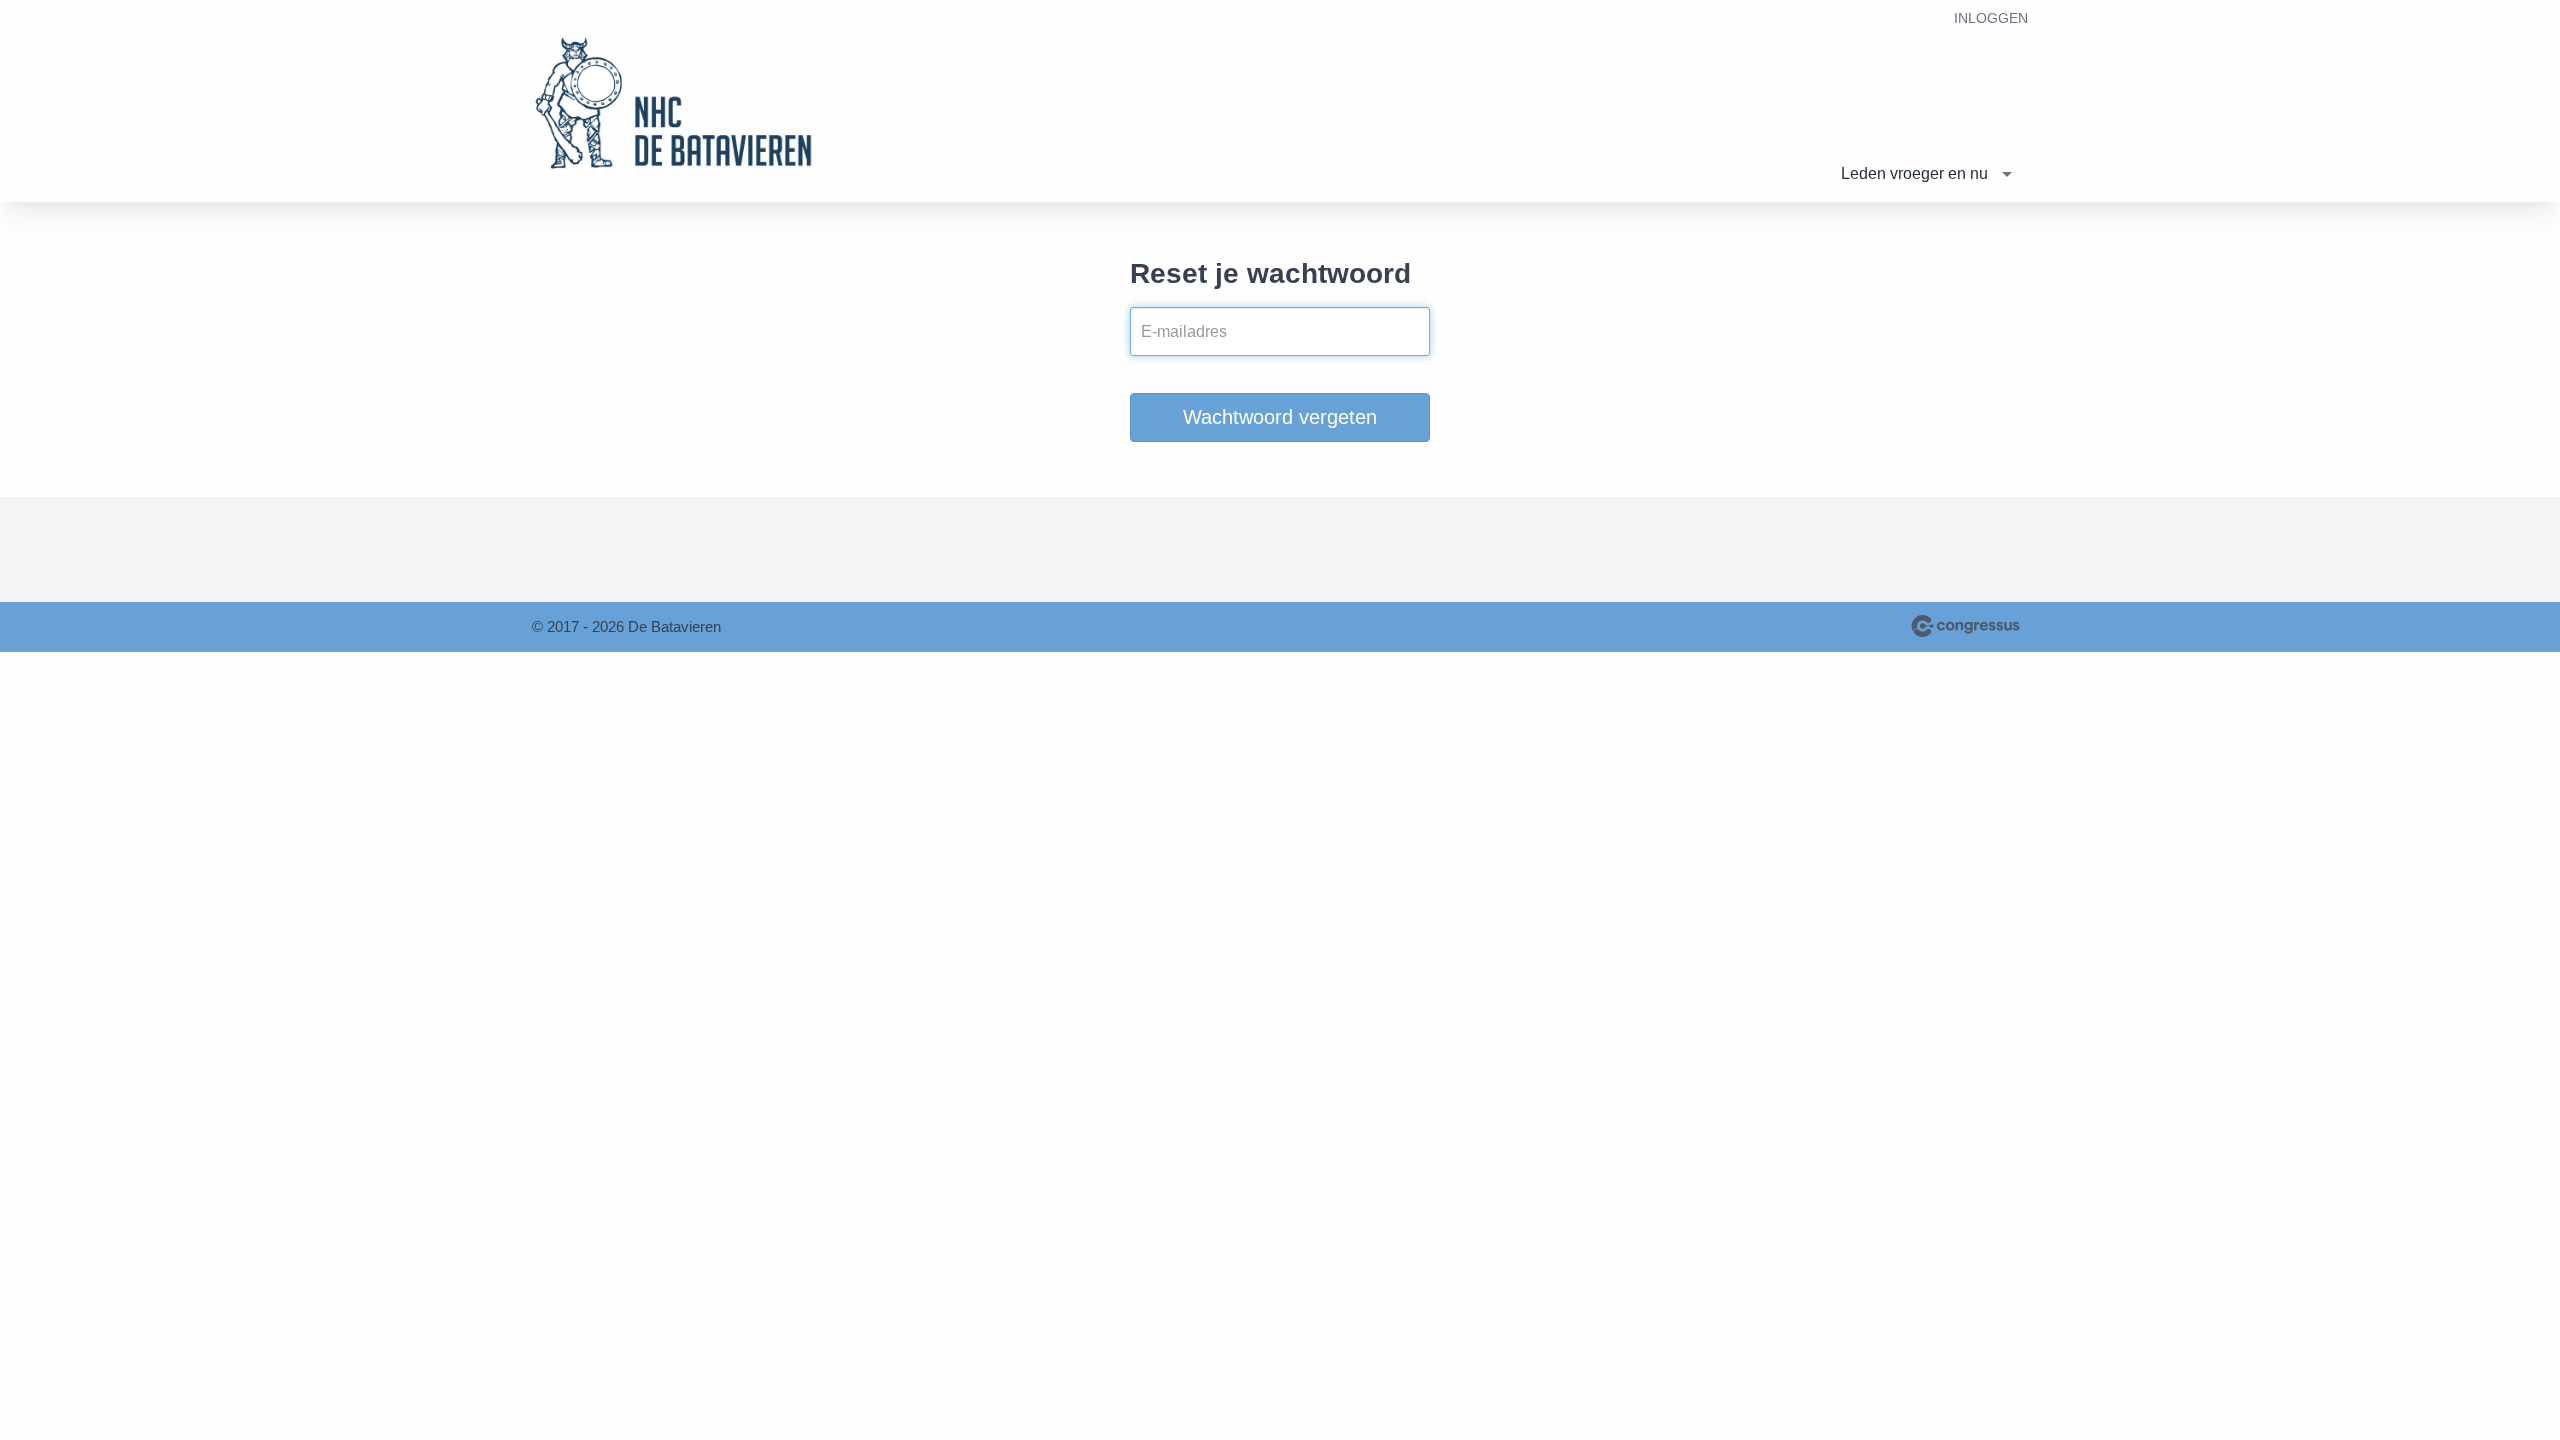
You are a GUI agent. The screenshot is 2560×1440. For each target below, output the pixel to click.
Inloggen (1991, 18)
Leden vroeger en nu (1914, 173)
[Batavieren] (682, 102)
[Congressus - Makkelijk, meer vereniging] (1965, 626)
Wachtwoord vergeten (1280, 417)
